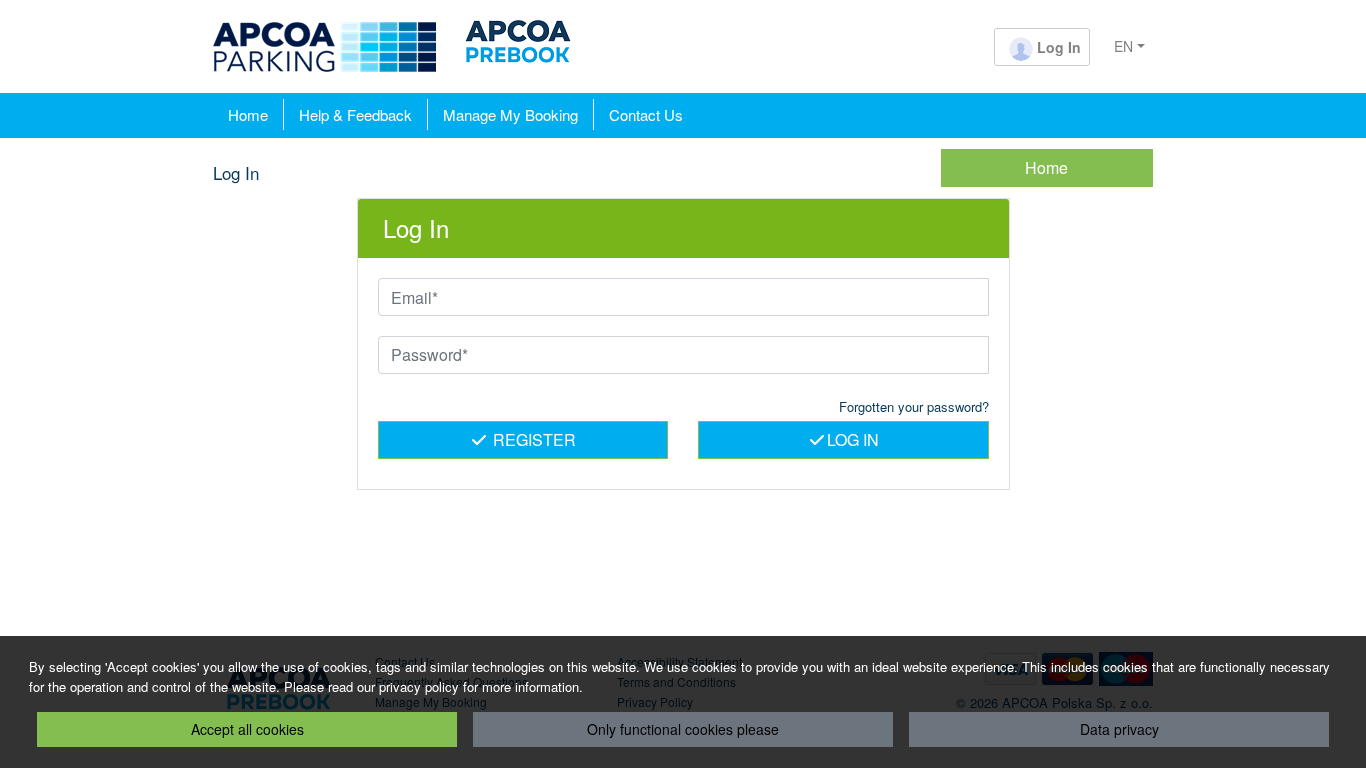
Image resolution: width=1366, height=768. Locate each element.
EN (1123, 46)
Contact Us (646, 114)
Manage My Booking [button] (510, 114)
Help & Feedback (355, 114)
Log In (853, 439)
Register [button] (532, 439)
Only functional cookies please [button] (683, 729)
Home (248, 114)
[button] (1042, 49)
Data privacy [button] (1119, 729)
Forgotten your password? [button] (914, 406)
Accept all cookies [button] (247, 729)
